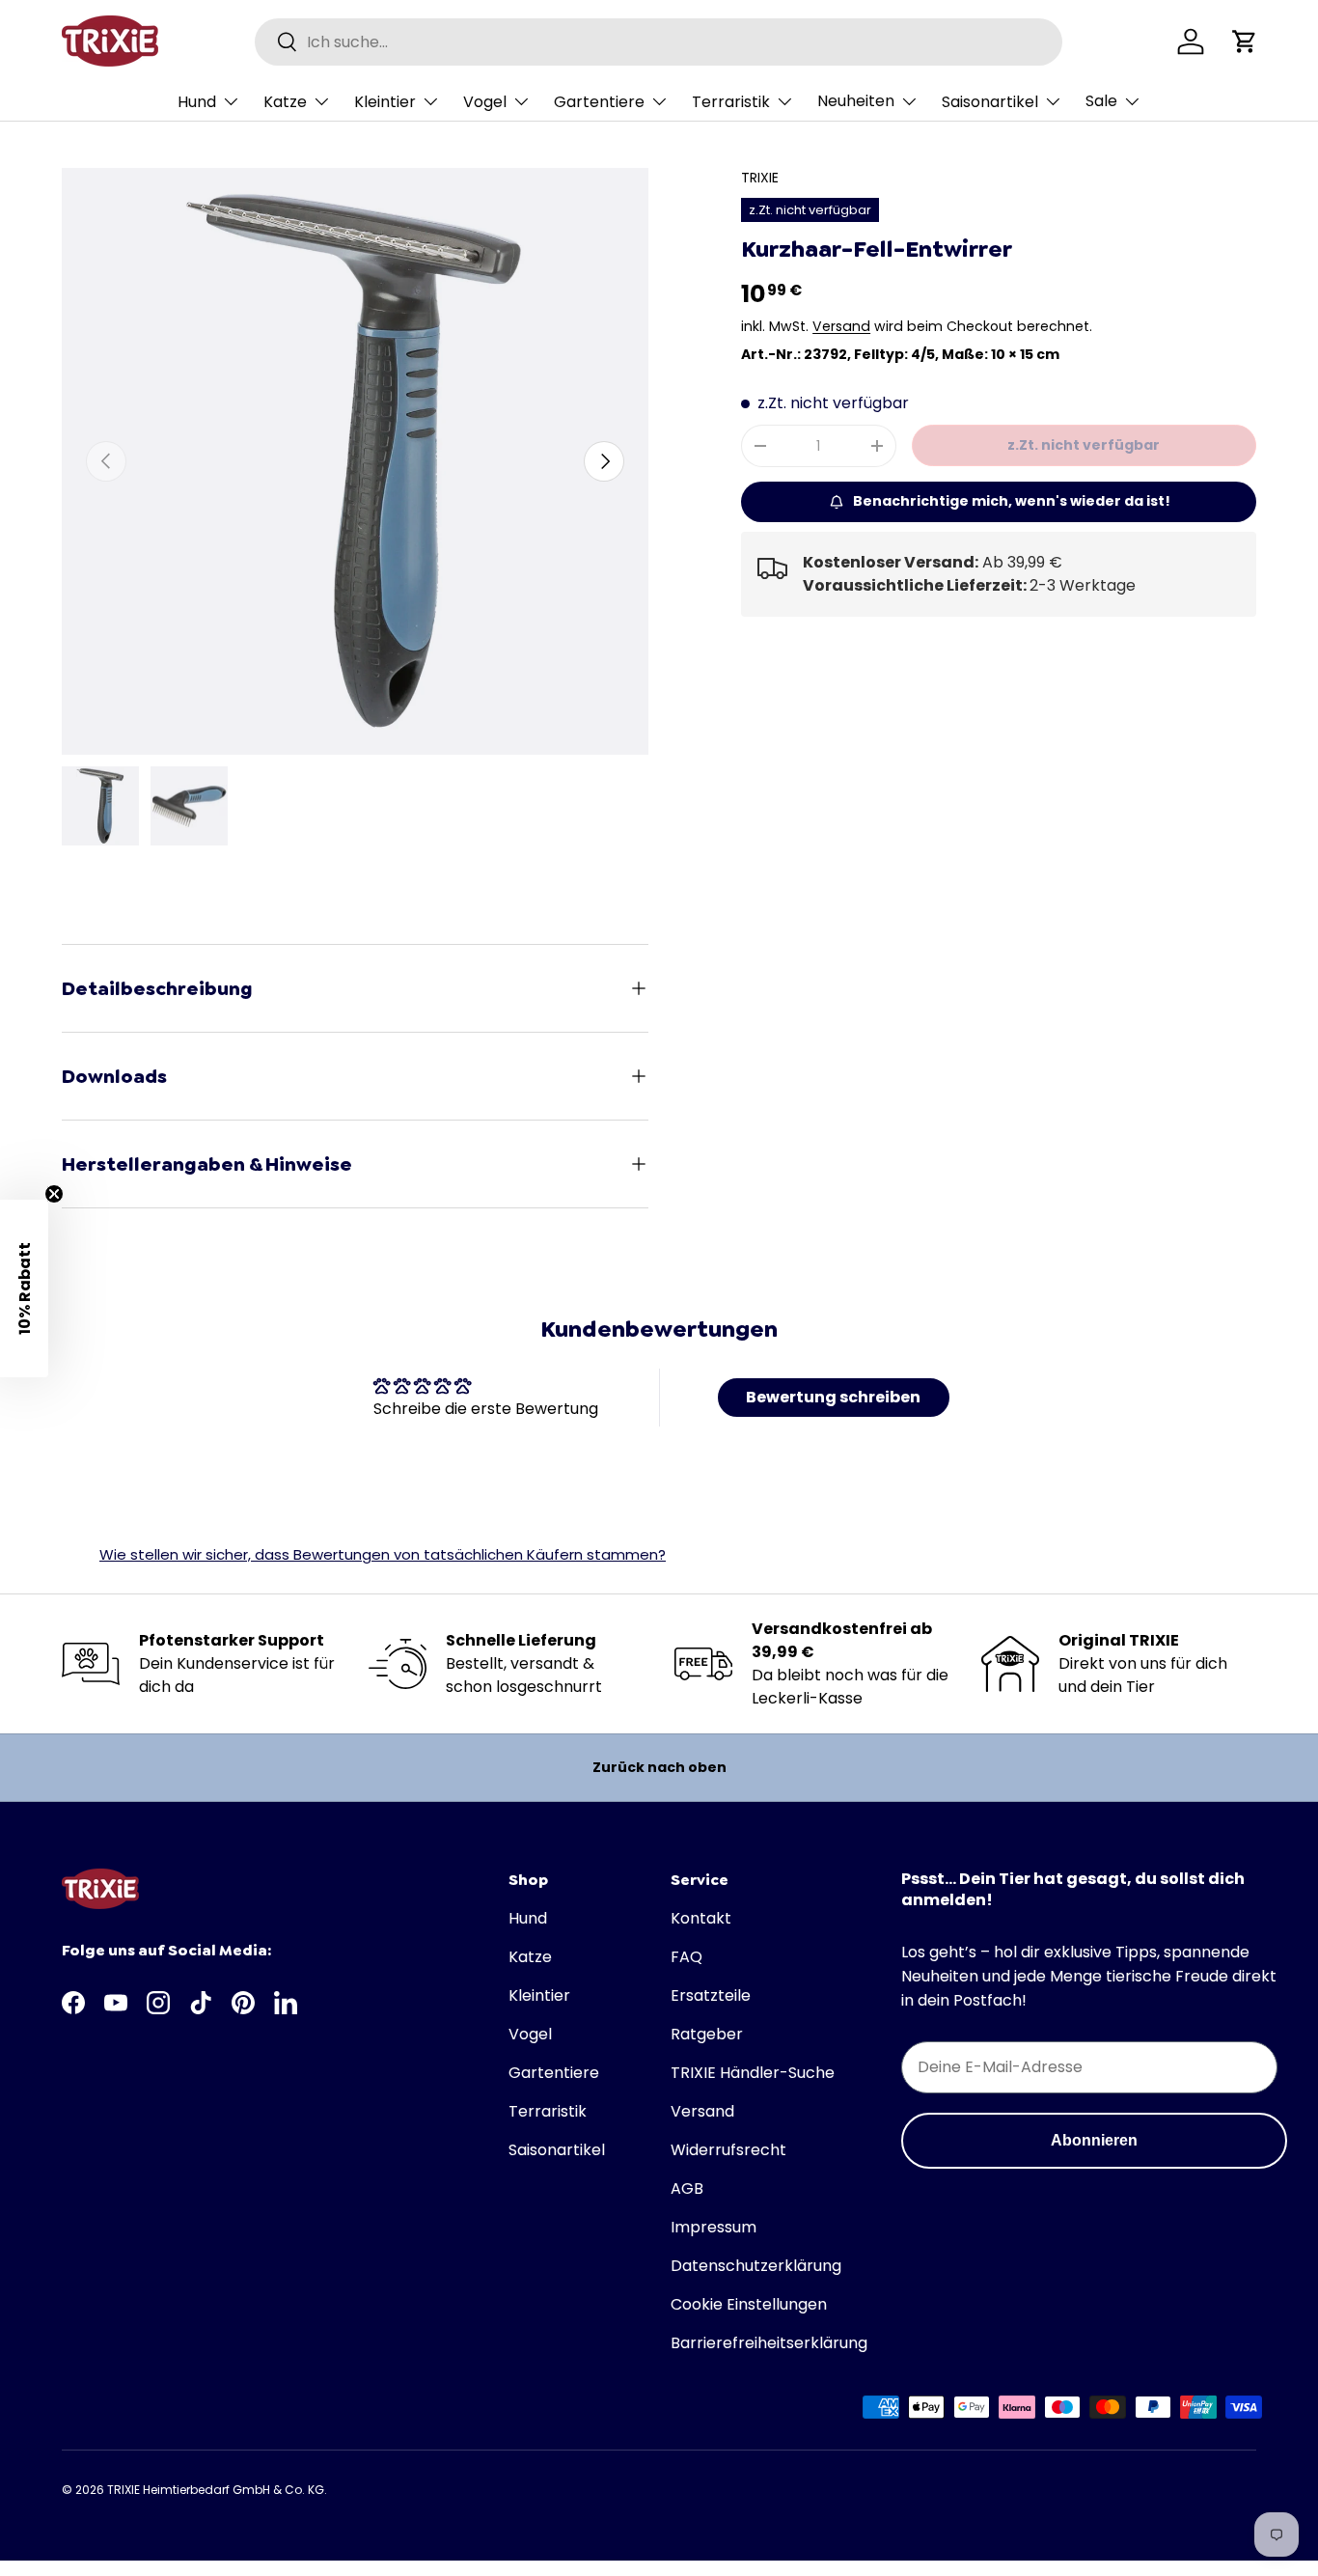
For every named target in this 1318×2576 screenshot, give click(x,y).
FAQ (686, 1957)
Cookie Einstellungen (749, 2304)
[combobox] (659, 42)
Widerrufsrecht (728, 2150)
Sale (1101, 101)
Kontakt (701, 1918)
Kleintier (385, 102)
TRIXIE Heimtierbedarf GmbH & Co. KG (216, 2490)
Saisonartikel (990, 102)
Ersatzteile (711, 1995)
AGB (687, 2188)
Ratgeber (707, 2034)
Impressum (714, 2227)
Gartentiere (599, 102)
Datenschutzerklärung (756, 2266)
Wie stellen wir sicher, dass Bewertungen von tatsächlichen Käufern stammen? (383, 1554)
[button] (1245, 42)
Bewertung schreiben (833, 1397)
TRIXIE (760, 178)
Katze (285, 102)
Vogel (485, 102)
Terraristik (731, 102)
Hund (197, 102)
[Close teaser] (54, 1194)
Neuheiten (856, 101)
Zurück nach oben (659, 1767)
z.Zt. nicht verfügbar (1084, 445)
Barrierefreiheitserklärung (769, 2343)
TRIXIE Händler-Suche (753, 2073)
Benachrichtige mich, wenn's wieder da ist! (1012, 501)
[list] (355, 461)
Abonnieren (1094, 2140)
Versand (841, 326)
